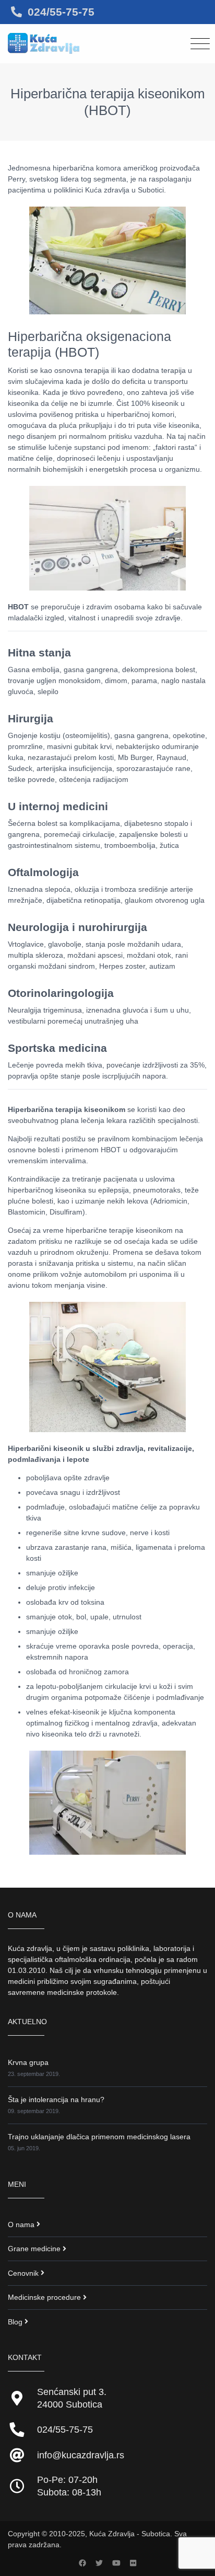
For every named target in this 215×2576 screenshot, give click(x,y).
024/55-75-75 (61, 12)
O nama (21, 2225)
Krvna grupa (28, 2062)
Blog (15, 2322)
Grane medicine (34, 2249)
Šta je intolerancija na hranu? (56, 2100)
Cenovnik (23, 2273)
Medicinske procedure (44, 2297)
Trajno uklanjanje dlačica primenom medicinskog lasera (99, 2137)
